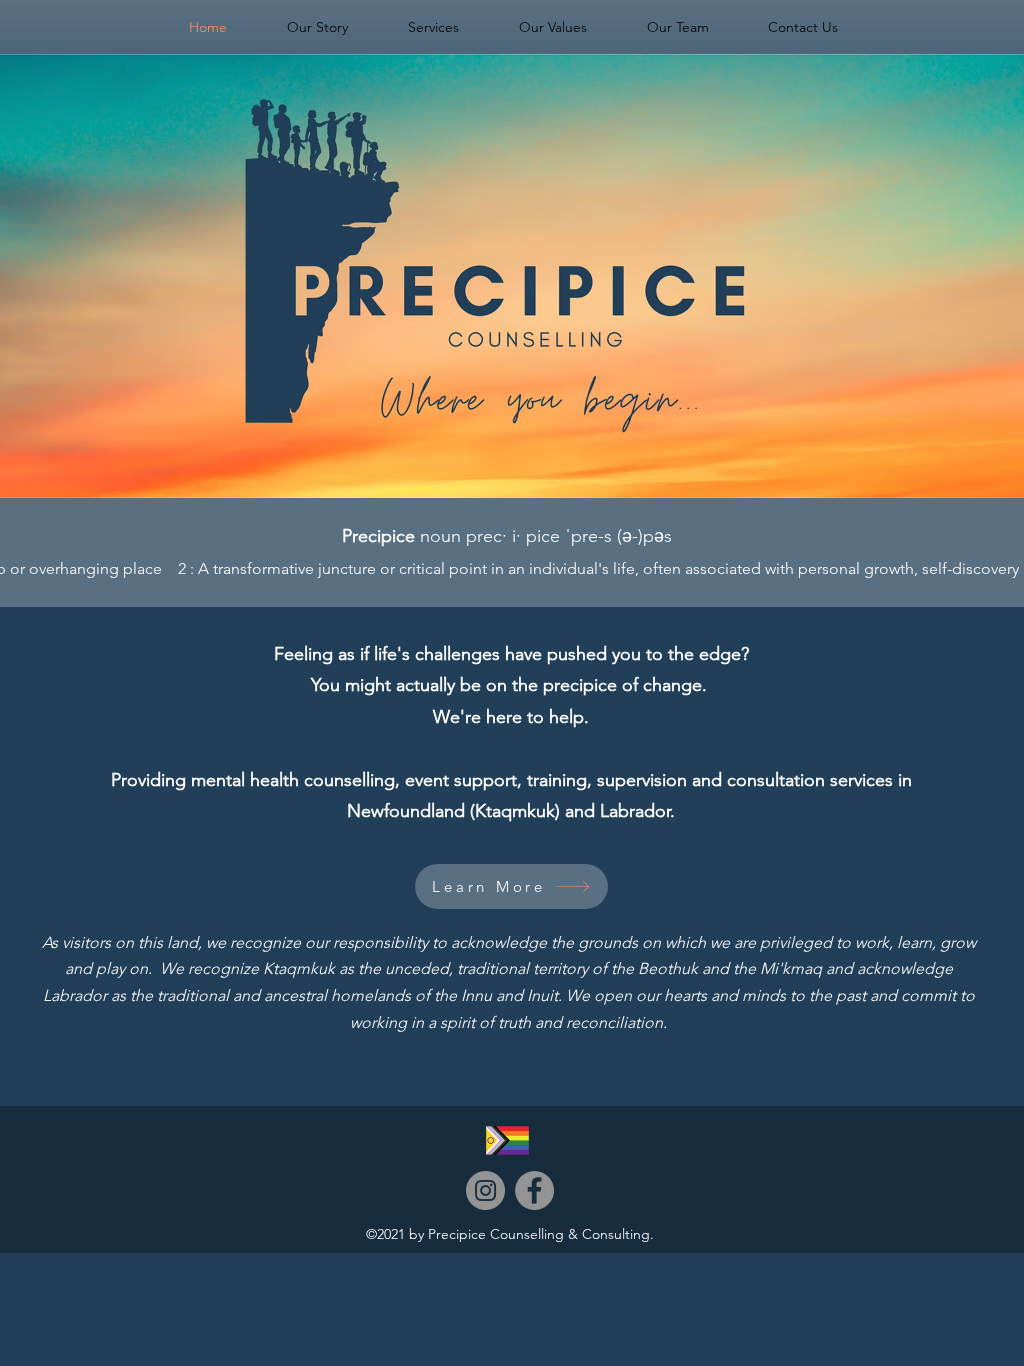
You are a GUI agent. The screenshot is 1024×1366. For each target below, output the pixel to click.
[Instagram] (485, 1190)
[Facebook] (534, 1190)
